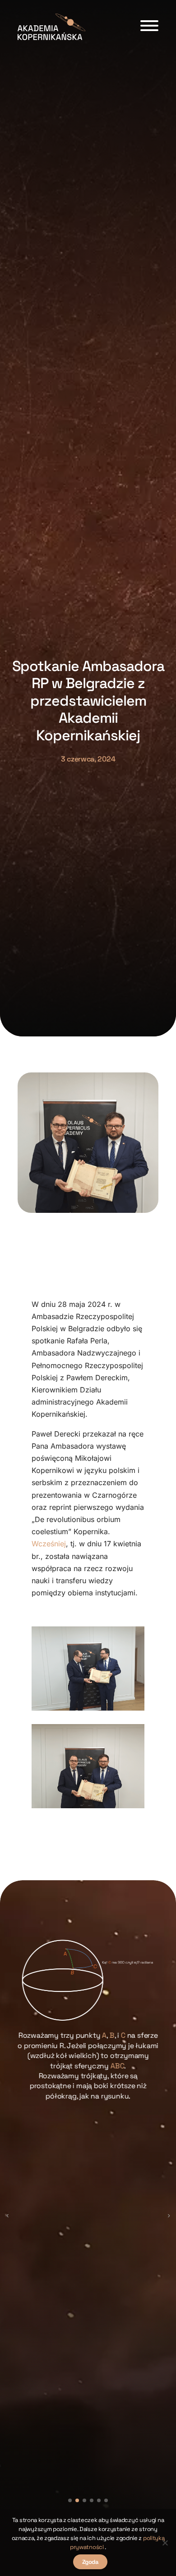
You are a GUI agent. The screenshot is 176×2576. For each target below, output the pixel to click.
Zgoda (90, 2562)
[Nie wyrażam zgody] (165, 2543)
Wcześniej (49, 1544)
